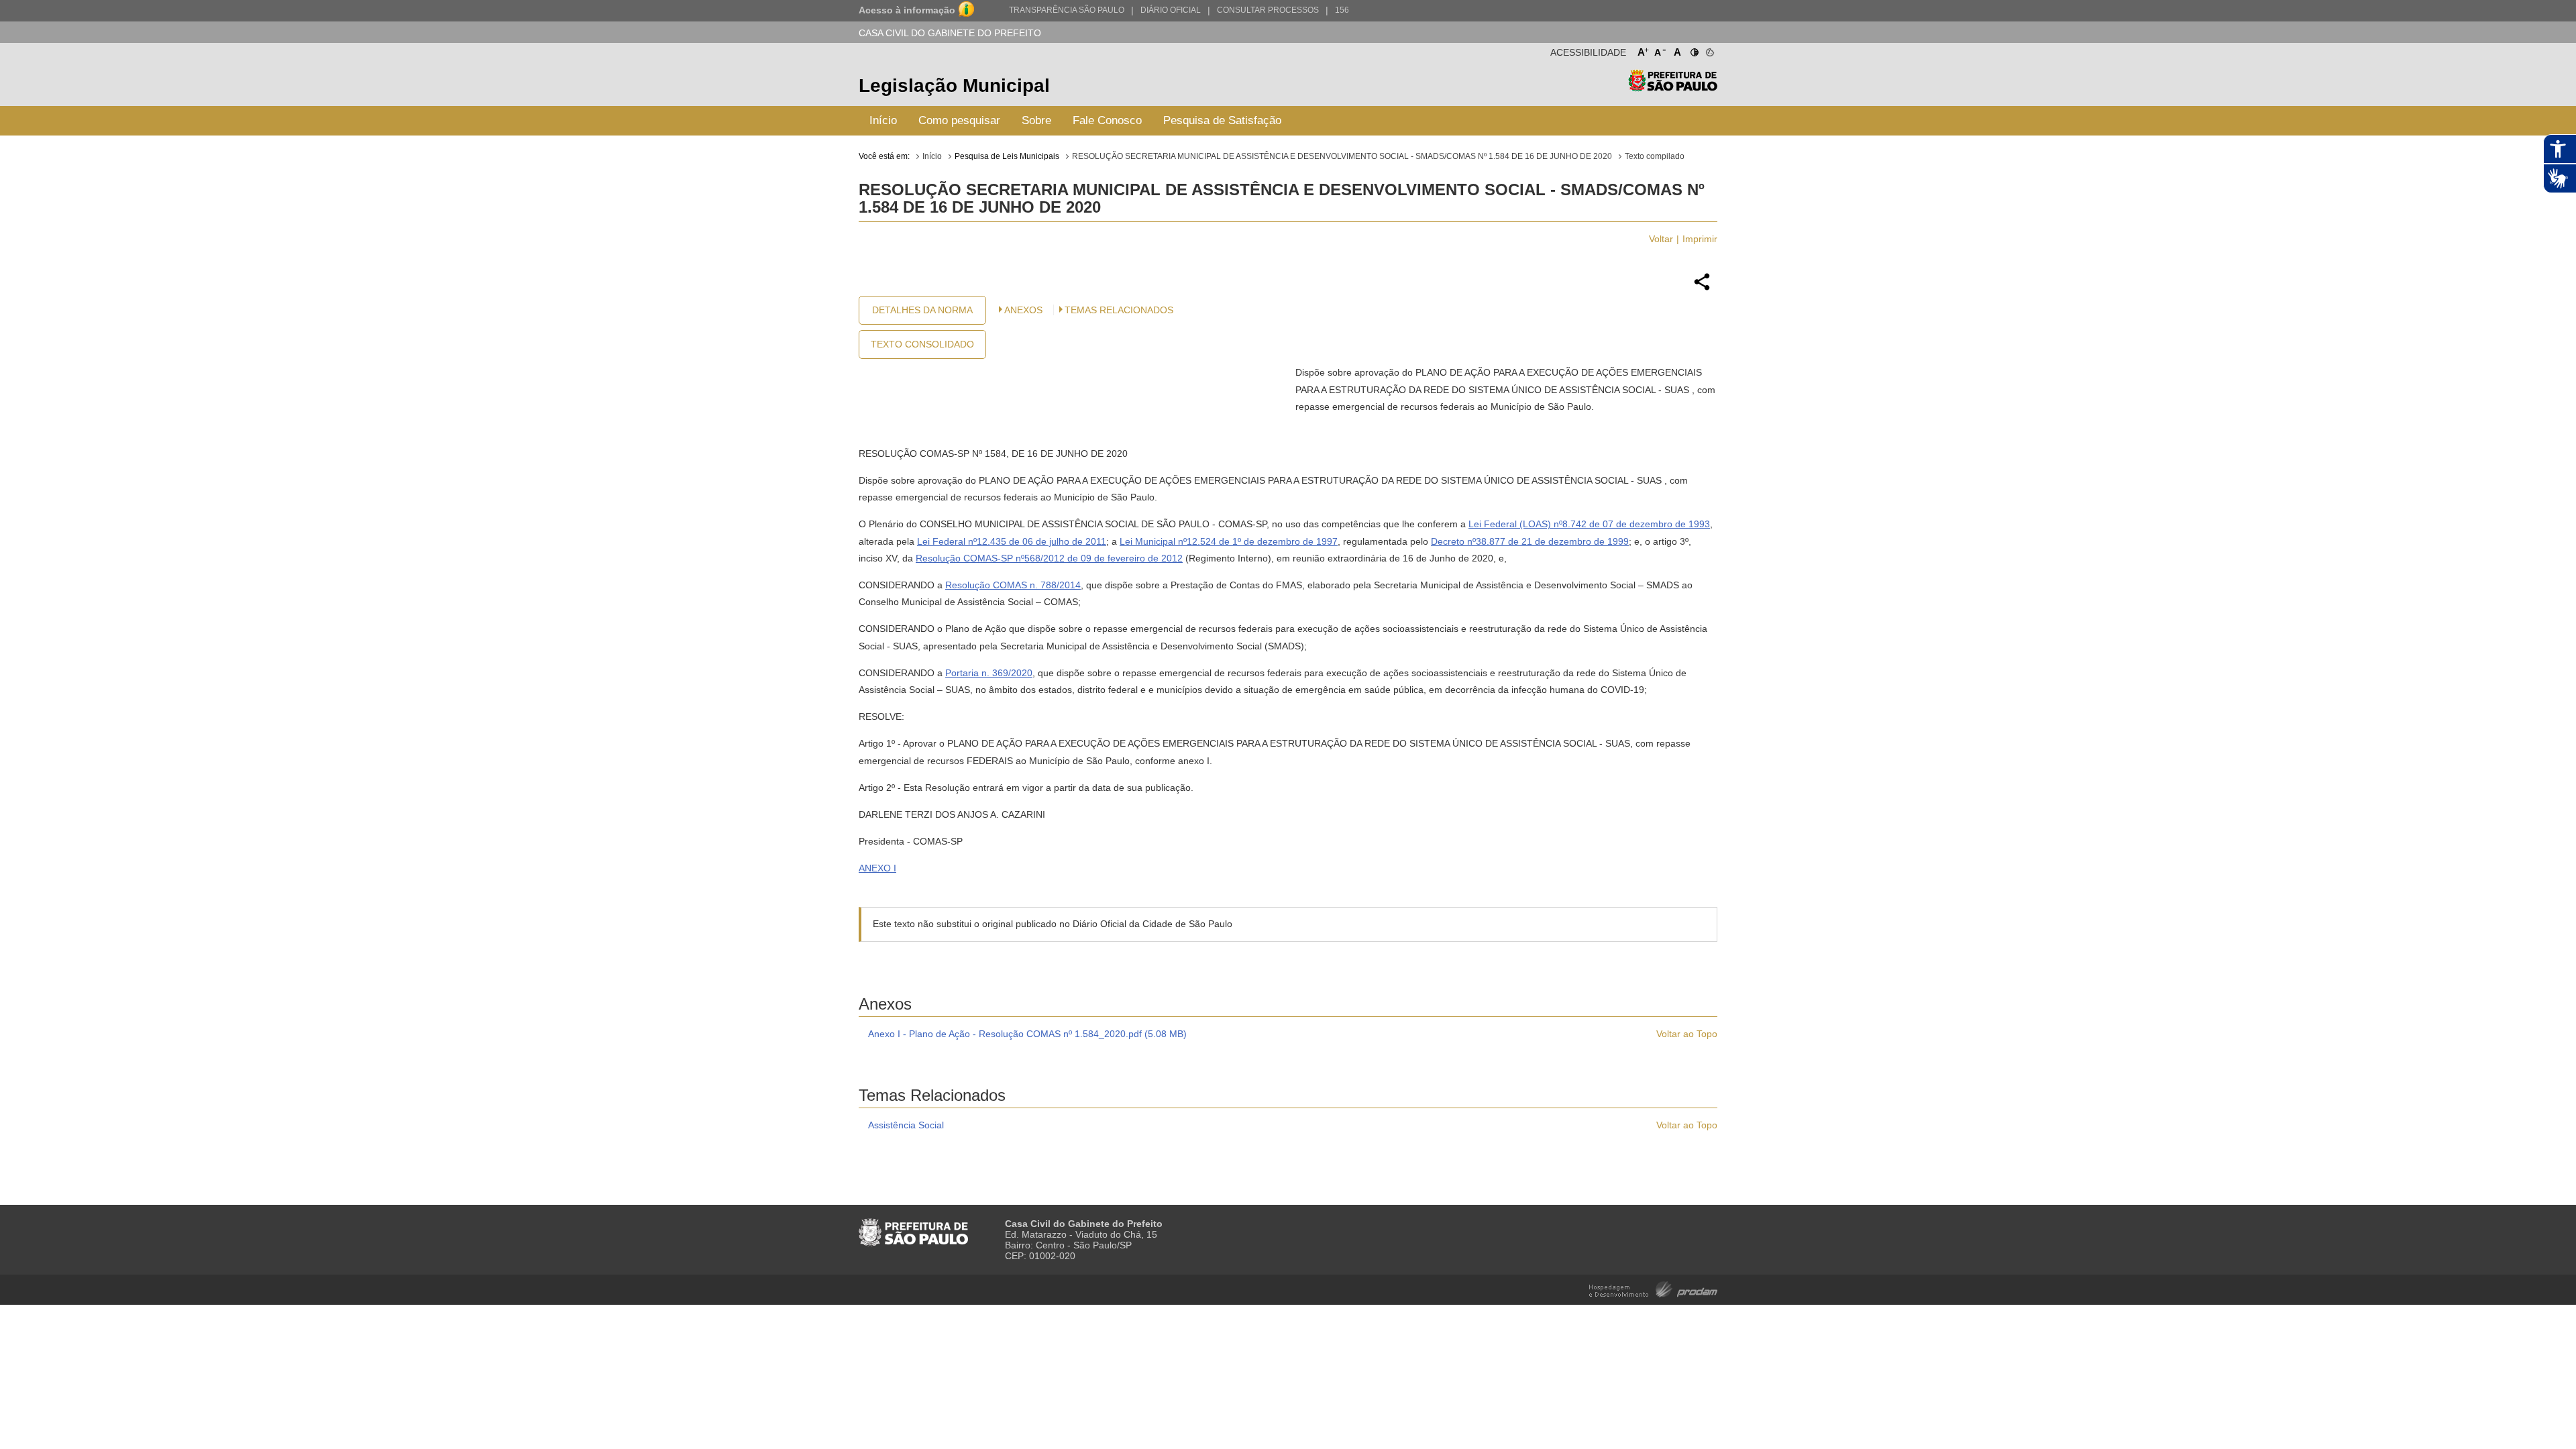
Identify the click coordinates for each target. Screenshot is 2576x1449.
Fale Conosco (1107, 120)
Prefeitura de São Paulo (1673, 88)
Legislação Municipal (954, 86)
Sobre (1036, 120)
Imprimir (1700, 239)
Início (883, 120)
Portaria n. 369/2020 (989, 673)
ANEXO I (877, 868)
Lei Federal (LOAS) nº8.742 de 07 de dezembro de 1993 (1589, 524)
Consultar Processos (1268, 10)
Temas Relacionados (1119, 310)
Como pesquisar (959, 120)
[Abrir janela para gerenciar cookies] (1709, 50)
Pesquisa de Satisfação (1222, 120)
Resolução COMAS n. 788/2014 (1013, 585)
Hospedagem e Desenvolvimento (1653, 1288)
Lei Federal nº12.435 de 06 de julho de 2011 (1012, 541)
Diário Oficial (1171, 10)
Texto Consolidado (922, 344)
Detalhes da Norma (922, 310)
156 (1342, 10)
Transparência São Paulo (1067, 10)
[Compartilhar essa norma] (1702, 288)
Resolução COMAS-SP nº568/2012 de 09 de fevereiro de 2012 (1049, 558)
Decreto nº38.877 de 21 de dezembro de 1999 (1530, 541)
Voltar (1661, 239)
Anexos (1023, 310)
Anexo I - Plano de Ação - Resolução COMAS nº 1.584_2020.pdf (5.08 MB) (1027, 1034)
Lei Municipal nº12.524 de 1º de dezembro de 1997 (1229, 541)
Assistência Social (906, 1125)
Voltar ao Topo (1687, 1034)
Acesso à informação (907, 10)
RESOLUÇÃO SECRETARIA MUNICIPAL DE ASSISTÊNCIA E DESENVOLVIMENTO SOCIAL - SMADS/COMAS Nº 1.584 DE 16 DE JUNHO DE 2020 (1342, 156)
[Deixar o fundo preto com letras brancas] (1694, 50)
